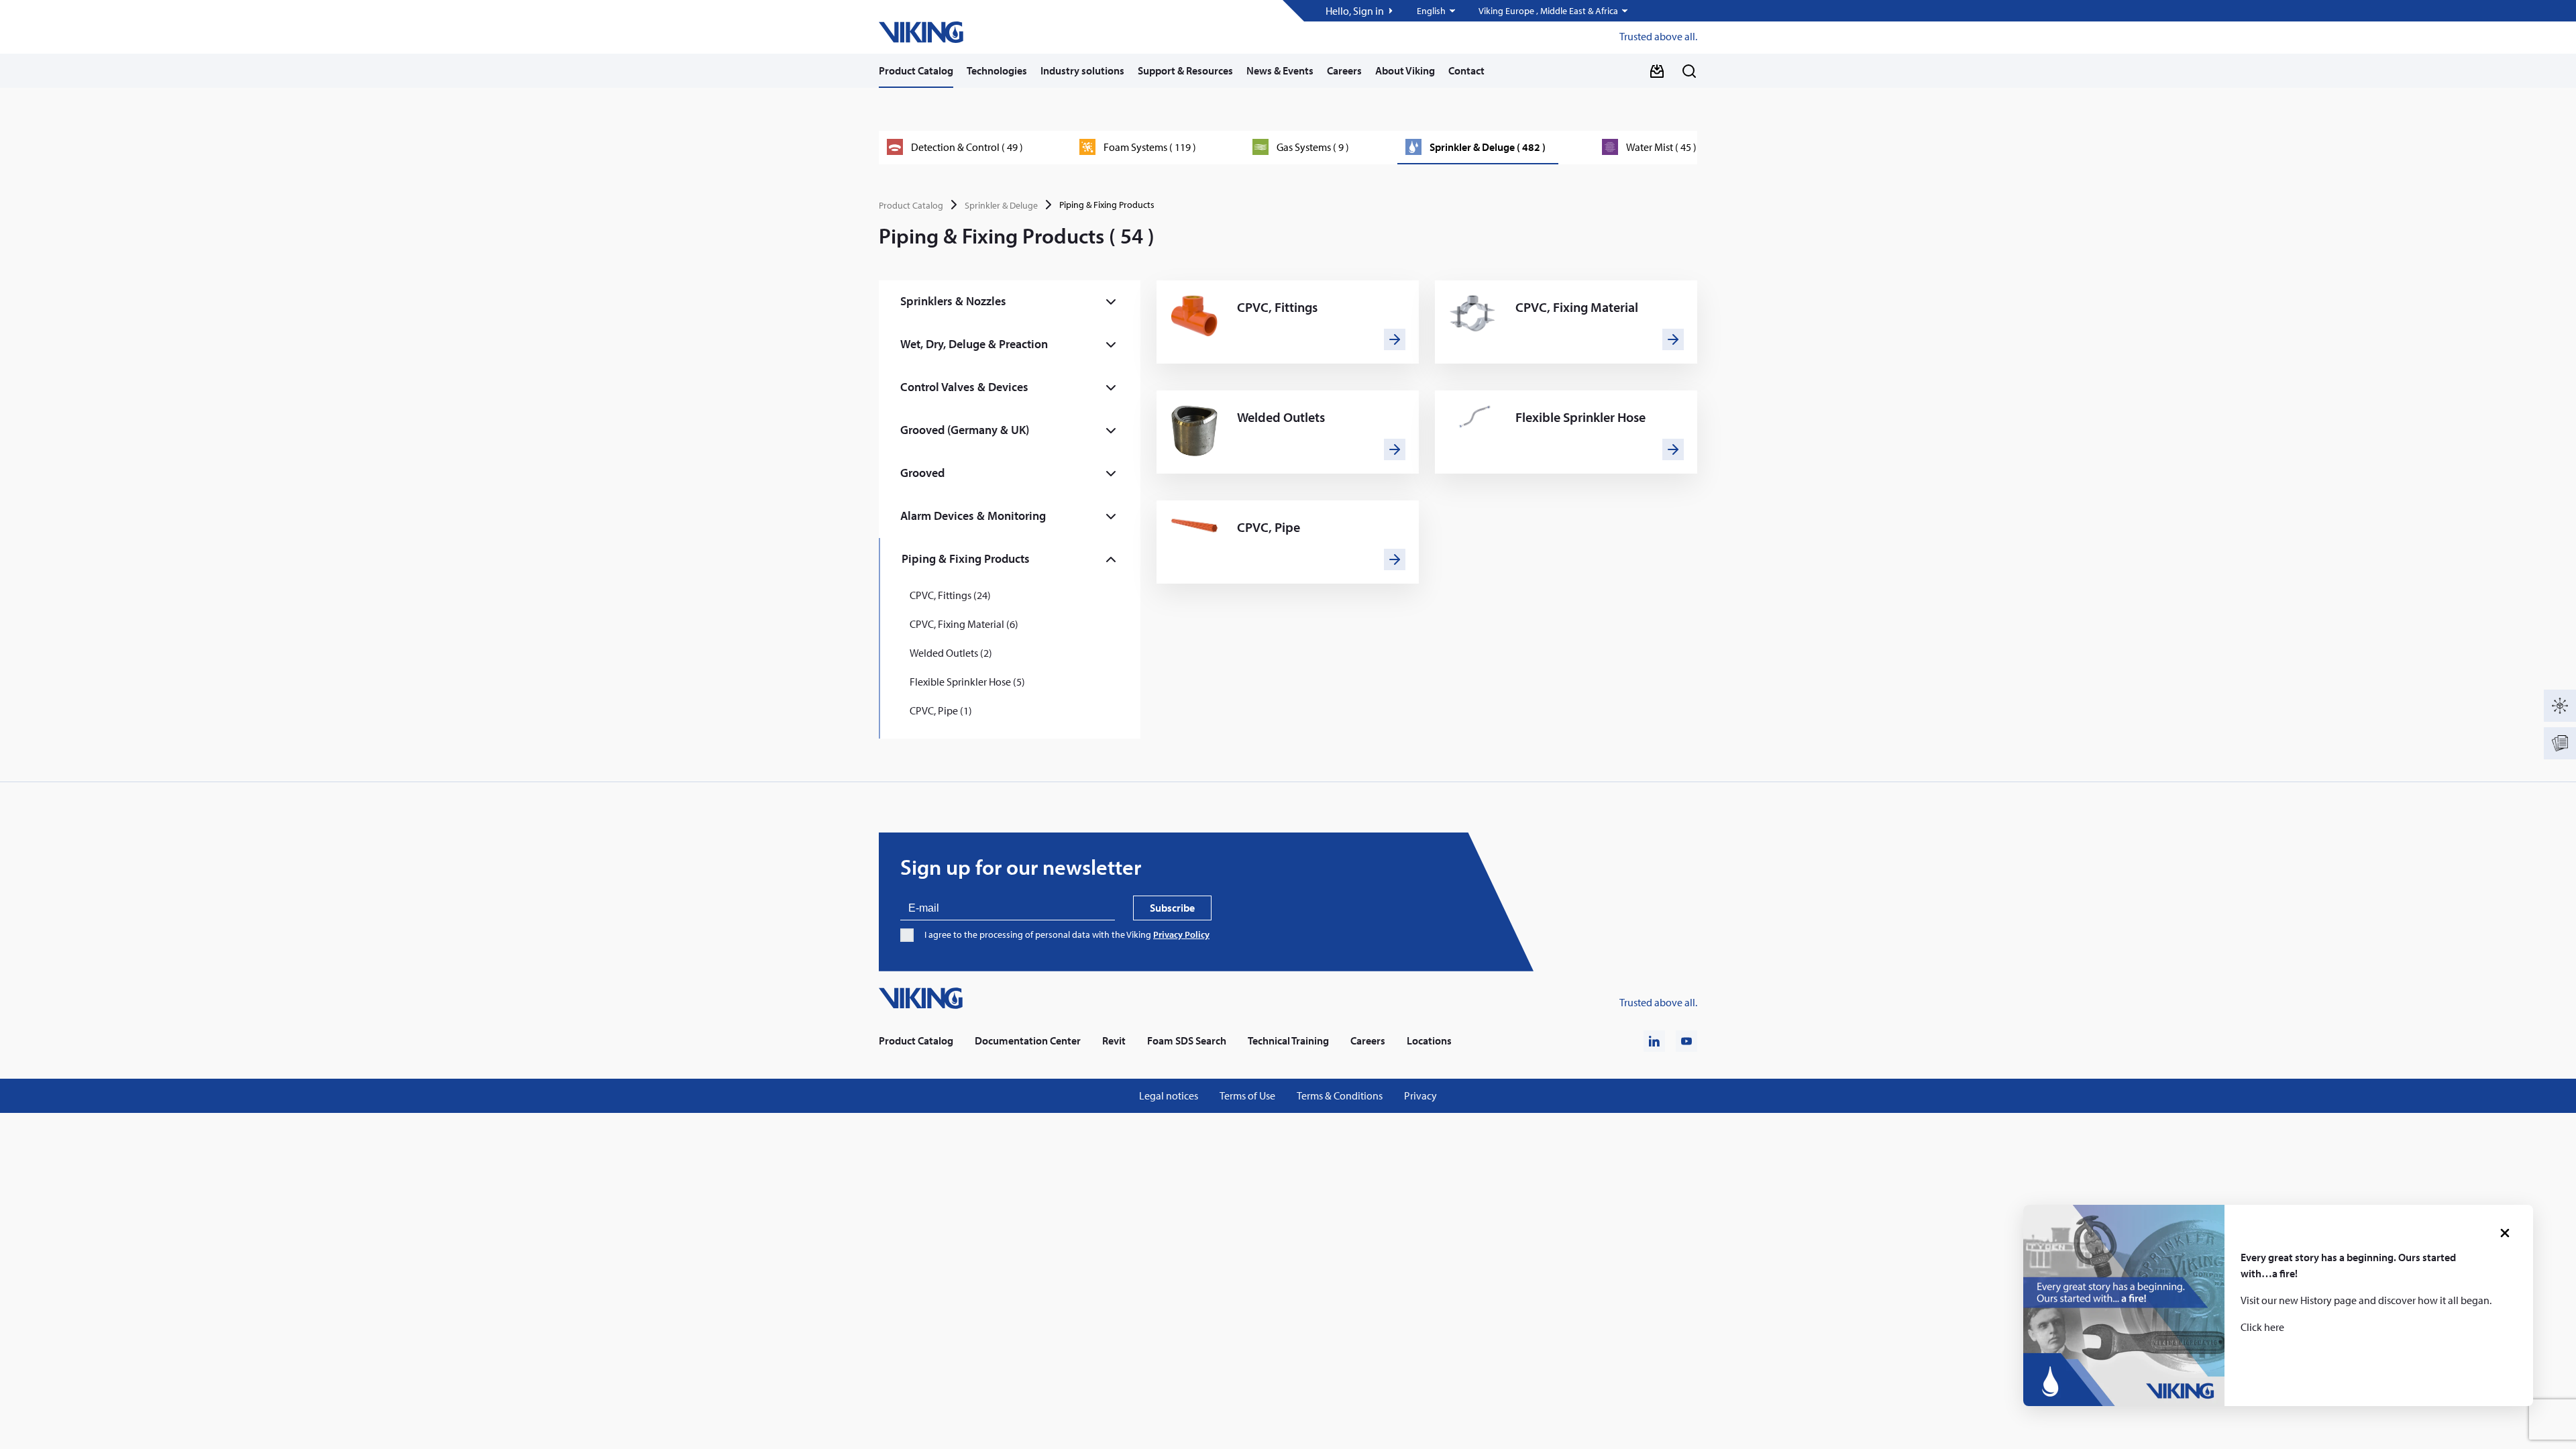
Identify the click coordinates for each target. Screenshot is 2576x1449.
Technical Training (1288, 1041)
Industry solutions (1082, 70)
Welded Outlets (1281, 417)
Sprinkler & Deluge (1001, 205)
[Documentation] (2560, 743)
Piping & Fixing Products (966, 558)
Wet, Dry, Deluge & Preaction (974, 344)
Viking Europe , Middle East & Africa (1548, 11)
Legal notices (1169, 1096)
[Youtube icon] (1686, 1041)
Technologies (997, 70)
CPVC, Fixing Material (1577, 307)
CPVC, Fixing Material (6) (964, 624)
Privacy (1420, 1096)
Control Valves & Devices (964, 387)
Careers (1344, 70)
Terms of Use (1247, 1096)
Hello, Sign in (1355, 11)
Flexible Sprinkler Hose (1580, 417)
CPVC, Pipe (1269, 527)
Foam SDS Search (1187, 1041)
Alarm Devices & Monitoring (973, 516)
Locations (1429, 1041)
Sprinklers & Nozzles (953, 301)
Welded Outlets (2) (951, 653)
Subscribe (1172, 908)
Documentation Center (1028, 1041)
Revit (1114, 1041)
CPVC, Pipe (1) (941, 710)
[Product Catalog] (2560, 706)
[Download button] (1657, 71)
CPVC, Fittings (1277, 307)
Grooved (922, 473)
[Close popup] (2505, 1233)
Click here (2262, 1327)
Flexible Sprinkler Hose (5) (967, 682)
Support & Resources (1185, 70)
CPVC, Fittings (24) (950, 595)
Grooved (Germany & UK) (965, 430)
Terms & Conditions (1340, 1096)
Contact (1466, 70)
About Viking (1405, 70)
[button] (1437, 11)
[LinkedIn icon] (1654, 1041)
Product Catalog (916, 70)
